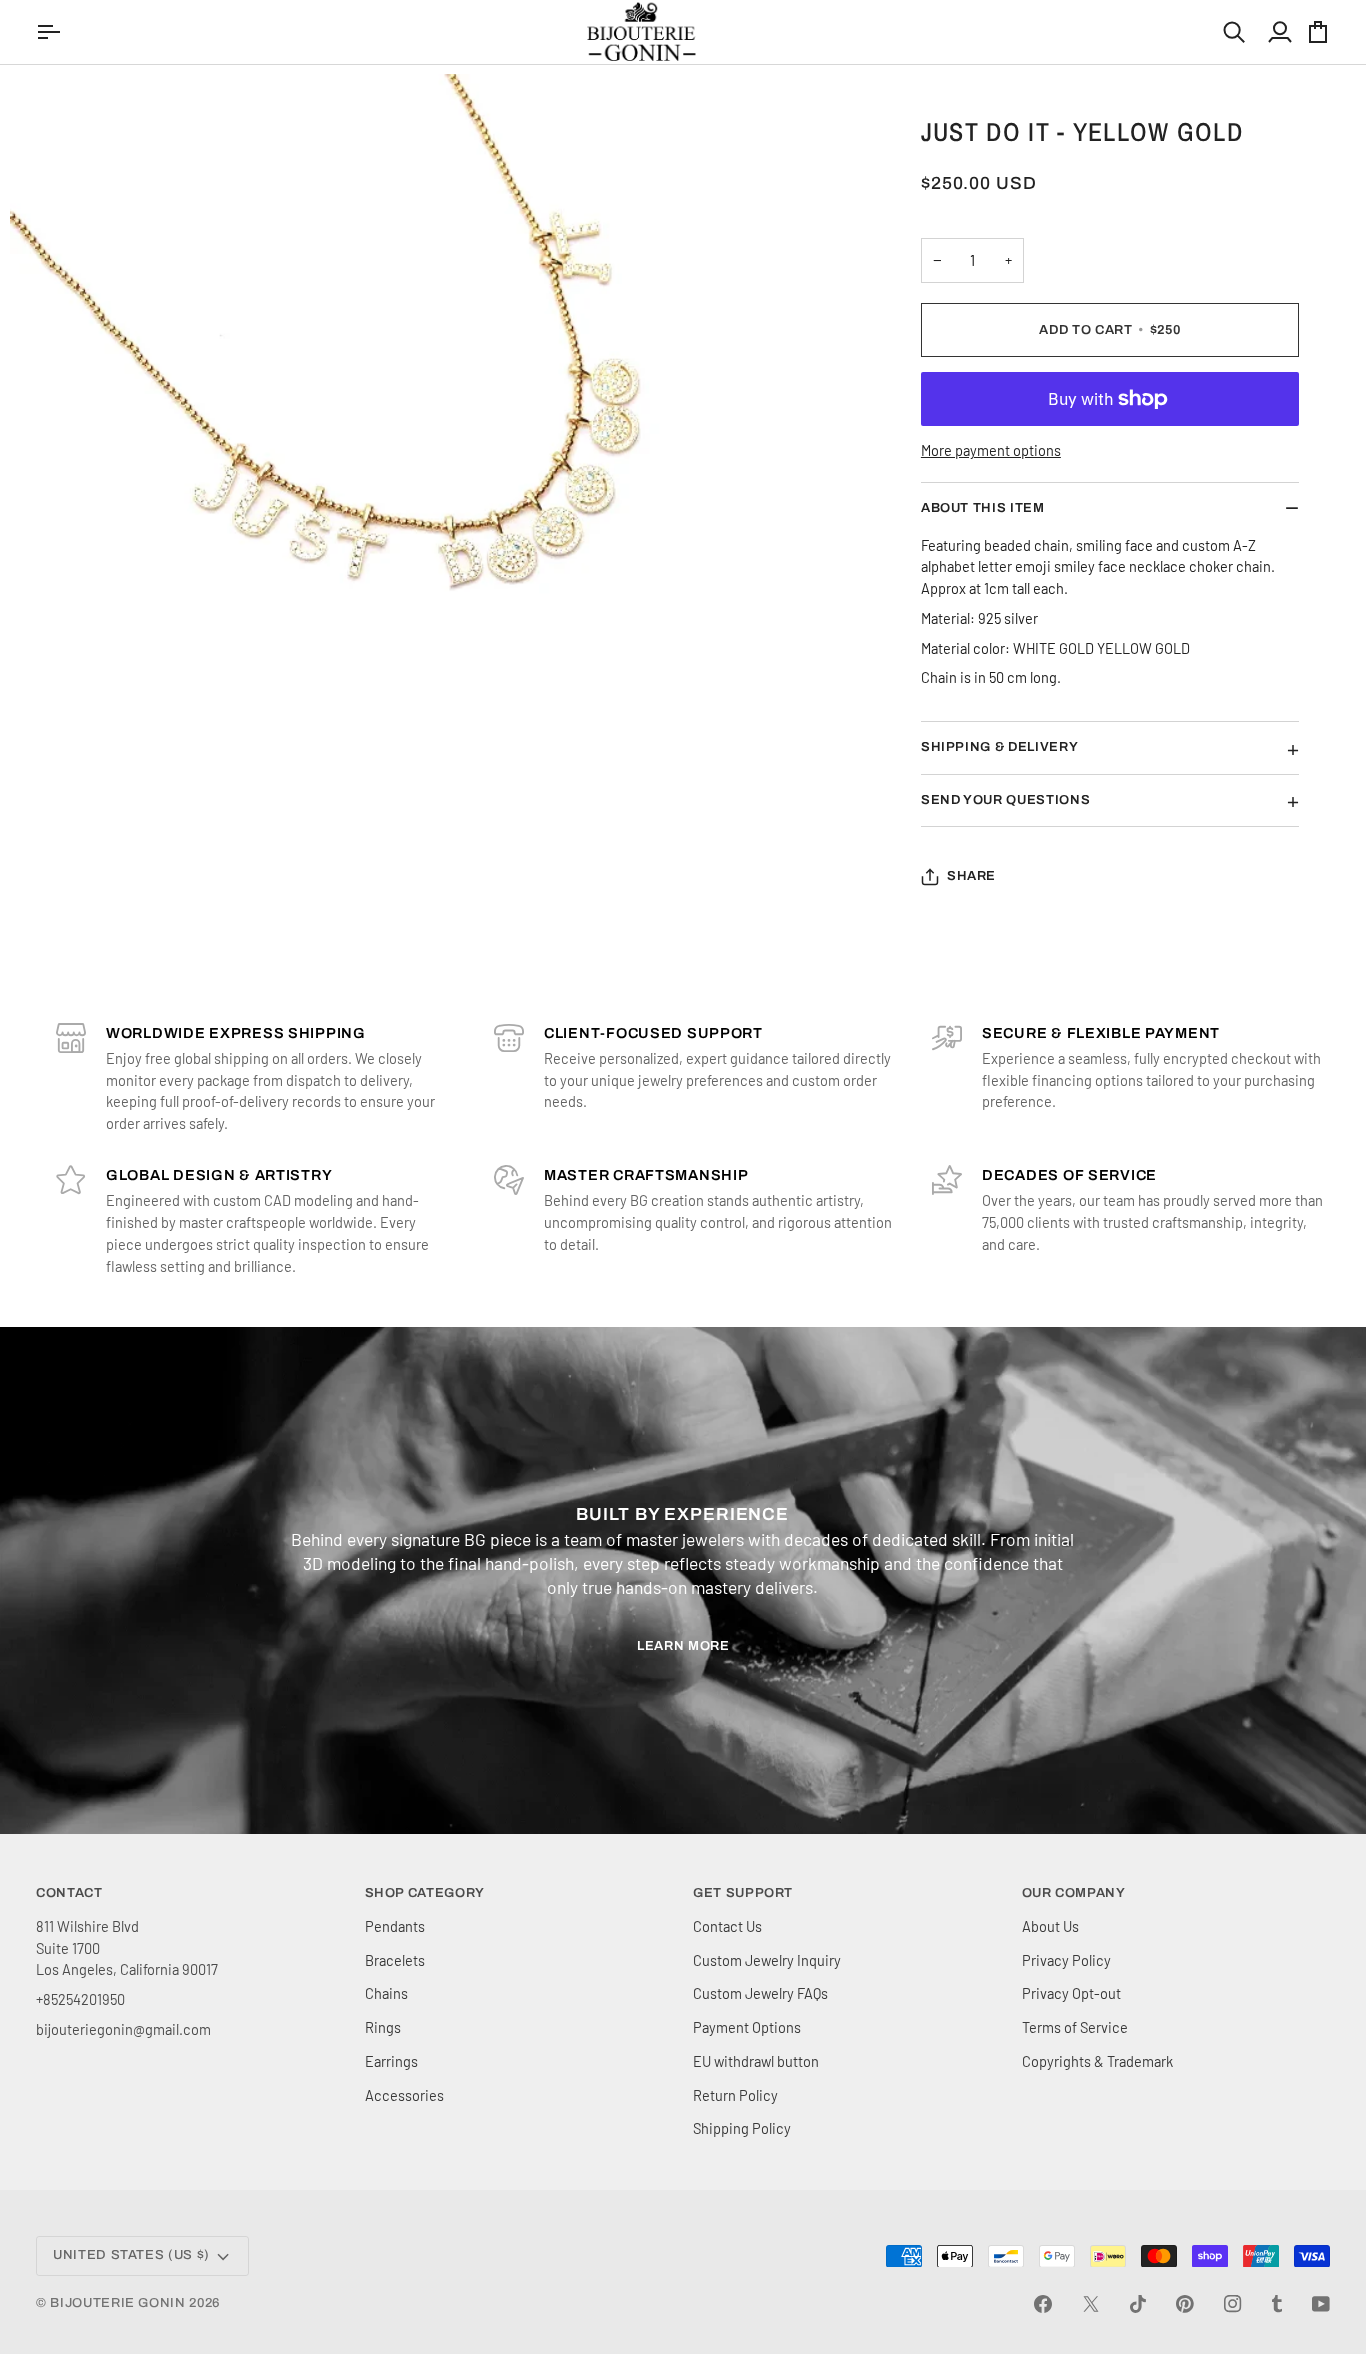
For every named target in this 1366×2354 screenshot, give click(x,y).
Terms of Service (1075, 2027)
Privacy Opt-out (1071, 1993)
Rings (383, 2027)
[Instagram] (1233, 2304)
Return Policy (735, 2095)
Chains (386, 1993)
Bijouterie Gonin (117, 2303)
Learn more (683, 1646)
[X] (1091, 2304)
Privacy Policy (1066, 1960)
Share (971, 876)
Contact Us (727, 1926)
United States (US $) (131, 2255)
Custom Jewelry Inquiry (767, 1960)
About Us (1050, 1926)
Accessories (404, 2095)
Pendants (395, 1926)
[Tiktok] (1138, 2304)
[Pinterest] (1185, 2304)
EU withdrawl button (756, 2061)
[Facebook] (1043, 2304)
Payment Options (747, 2027)
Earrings (391, 2061)
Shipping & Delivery (999, 747)
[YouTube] (1321, 2304)
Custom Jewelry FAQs (760, 1993)
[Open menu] (51, 32)
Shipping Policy (742, 2128)
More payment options (991, 450)
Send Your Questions (1005, 800)
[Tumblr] (1277, 2304)
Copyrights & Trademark (1097, 2061)
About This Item (983, 508)
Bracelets (395, 1960)
